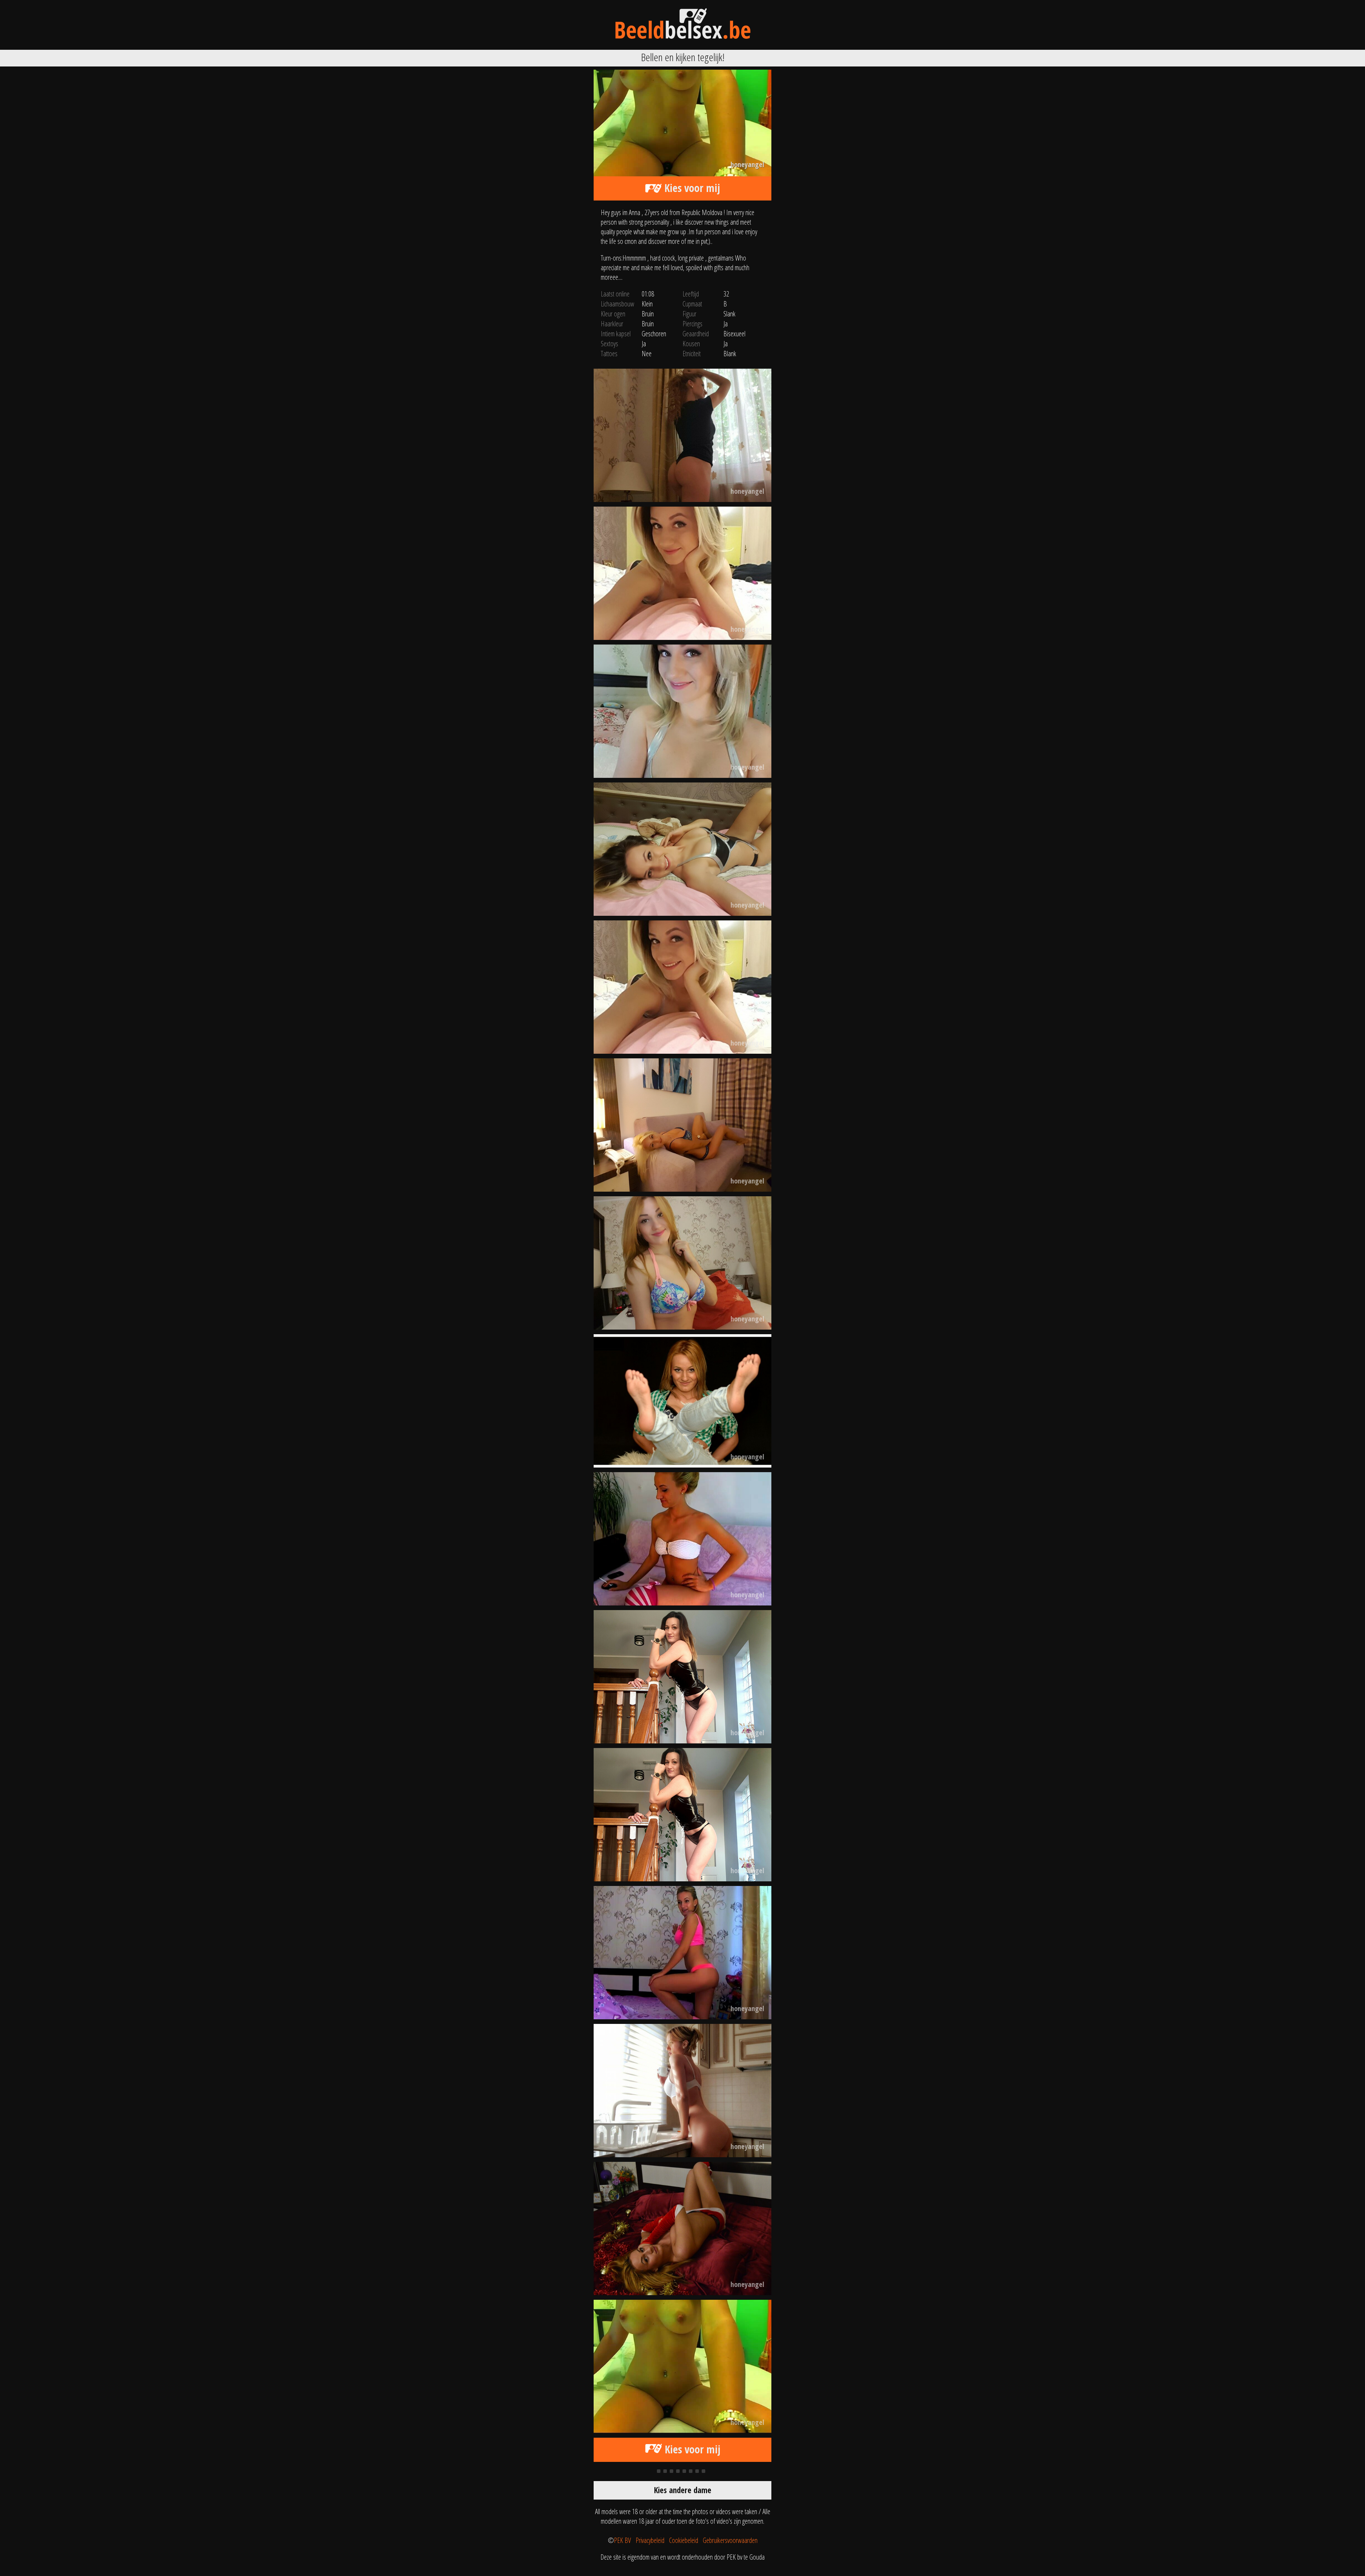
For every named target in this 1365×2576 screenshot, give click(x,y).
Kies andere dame (683, 2490)
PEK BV (622, 2540)
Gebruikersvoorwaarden (730, 2540)
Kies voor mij (691, 188)
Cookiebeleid (684, 2540)
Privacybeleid (650, 2540)
